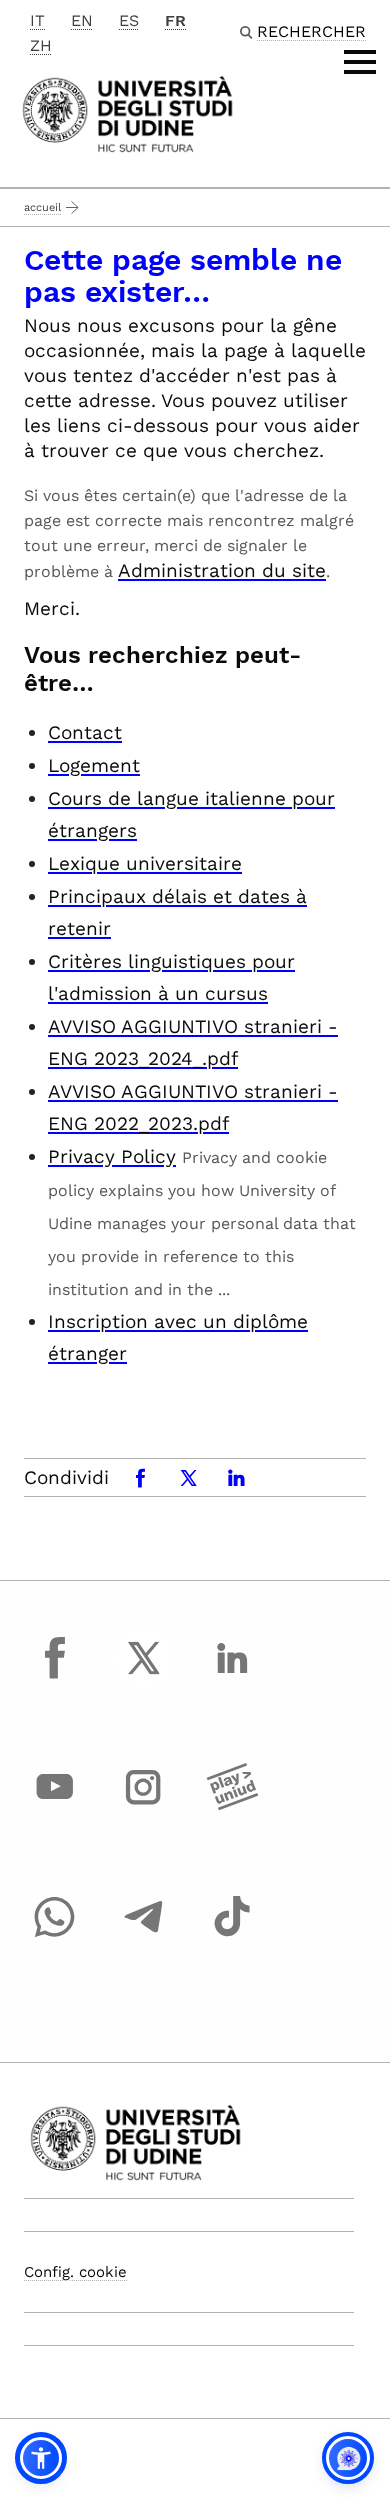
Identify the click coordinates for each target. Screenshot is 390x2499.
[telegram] (144, 1935)
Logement (94, 765)
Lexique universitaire (145, 863)
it (37, 20)
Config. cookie (75, 2272)
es (129, 20)
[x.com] (144, 1676)
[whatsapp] (55, 1935)
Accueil (42, 207)
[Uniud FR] (127, 112)
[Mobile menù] (360, 62)
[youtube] (55, 1806)
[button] (41, 2458)
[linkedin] (232, 1676)
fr (175, 20)
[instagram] (144, 1806)
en (82, 20)
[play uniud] (232, 1806)
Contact (85, 732)
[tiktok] (232, 1935)
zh (41, 45)
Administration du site (222, 570)
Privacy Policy (112, 1156)
